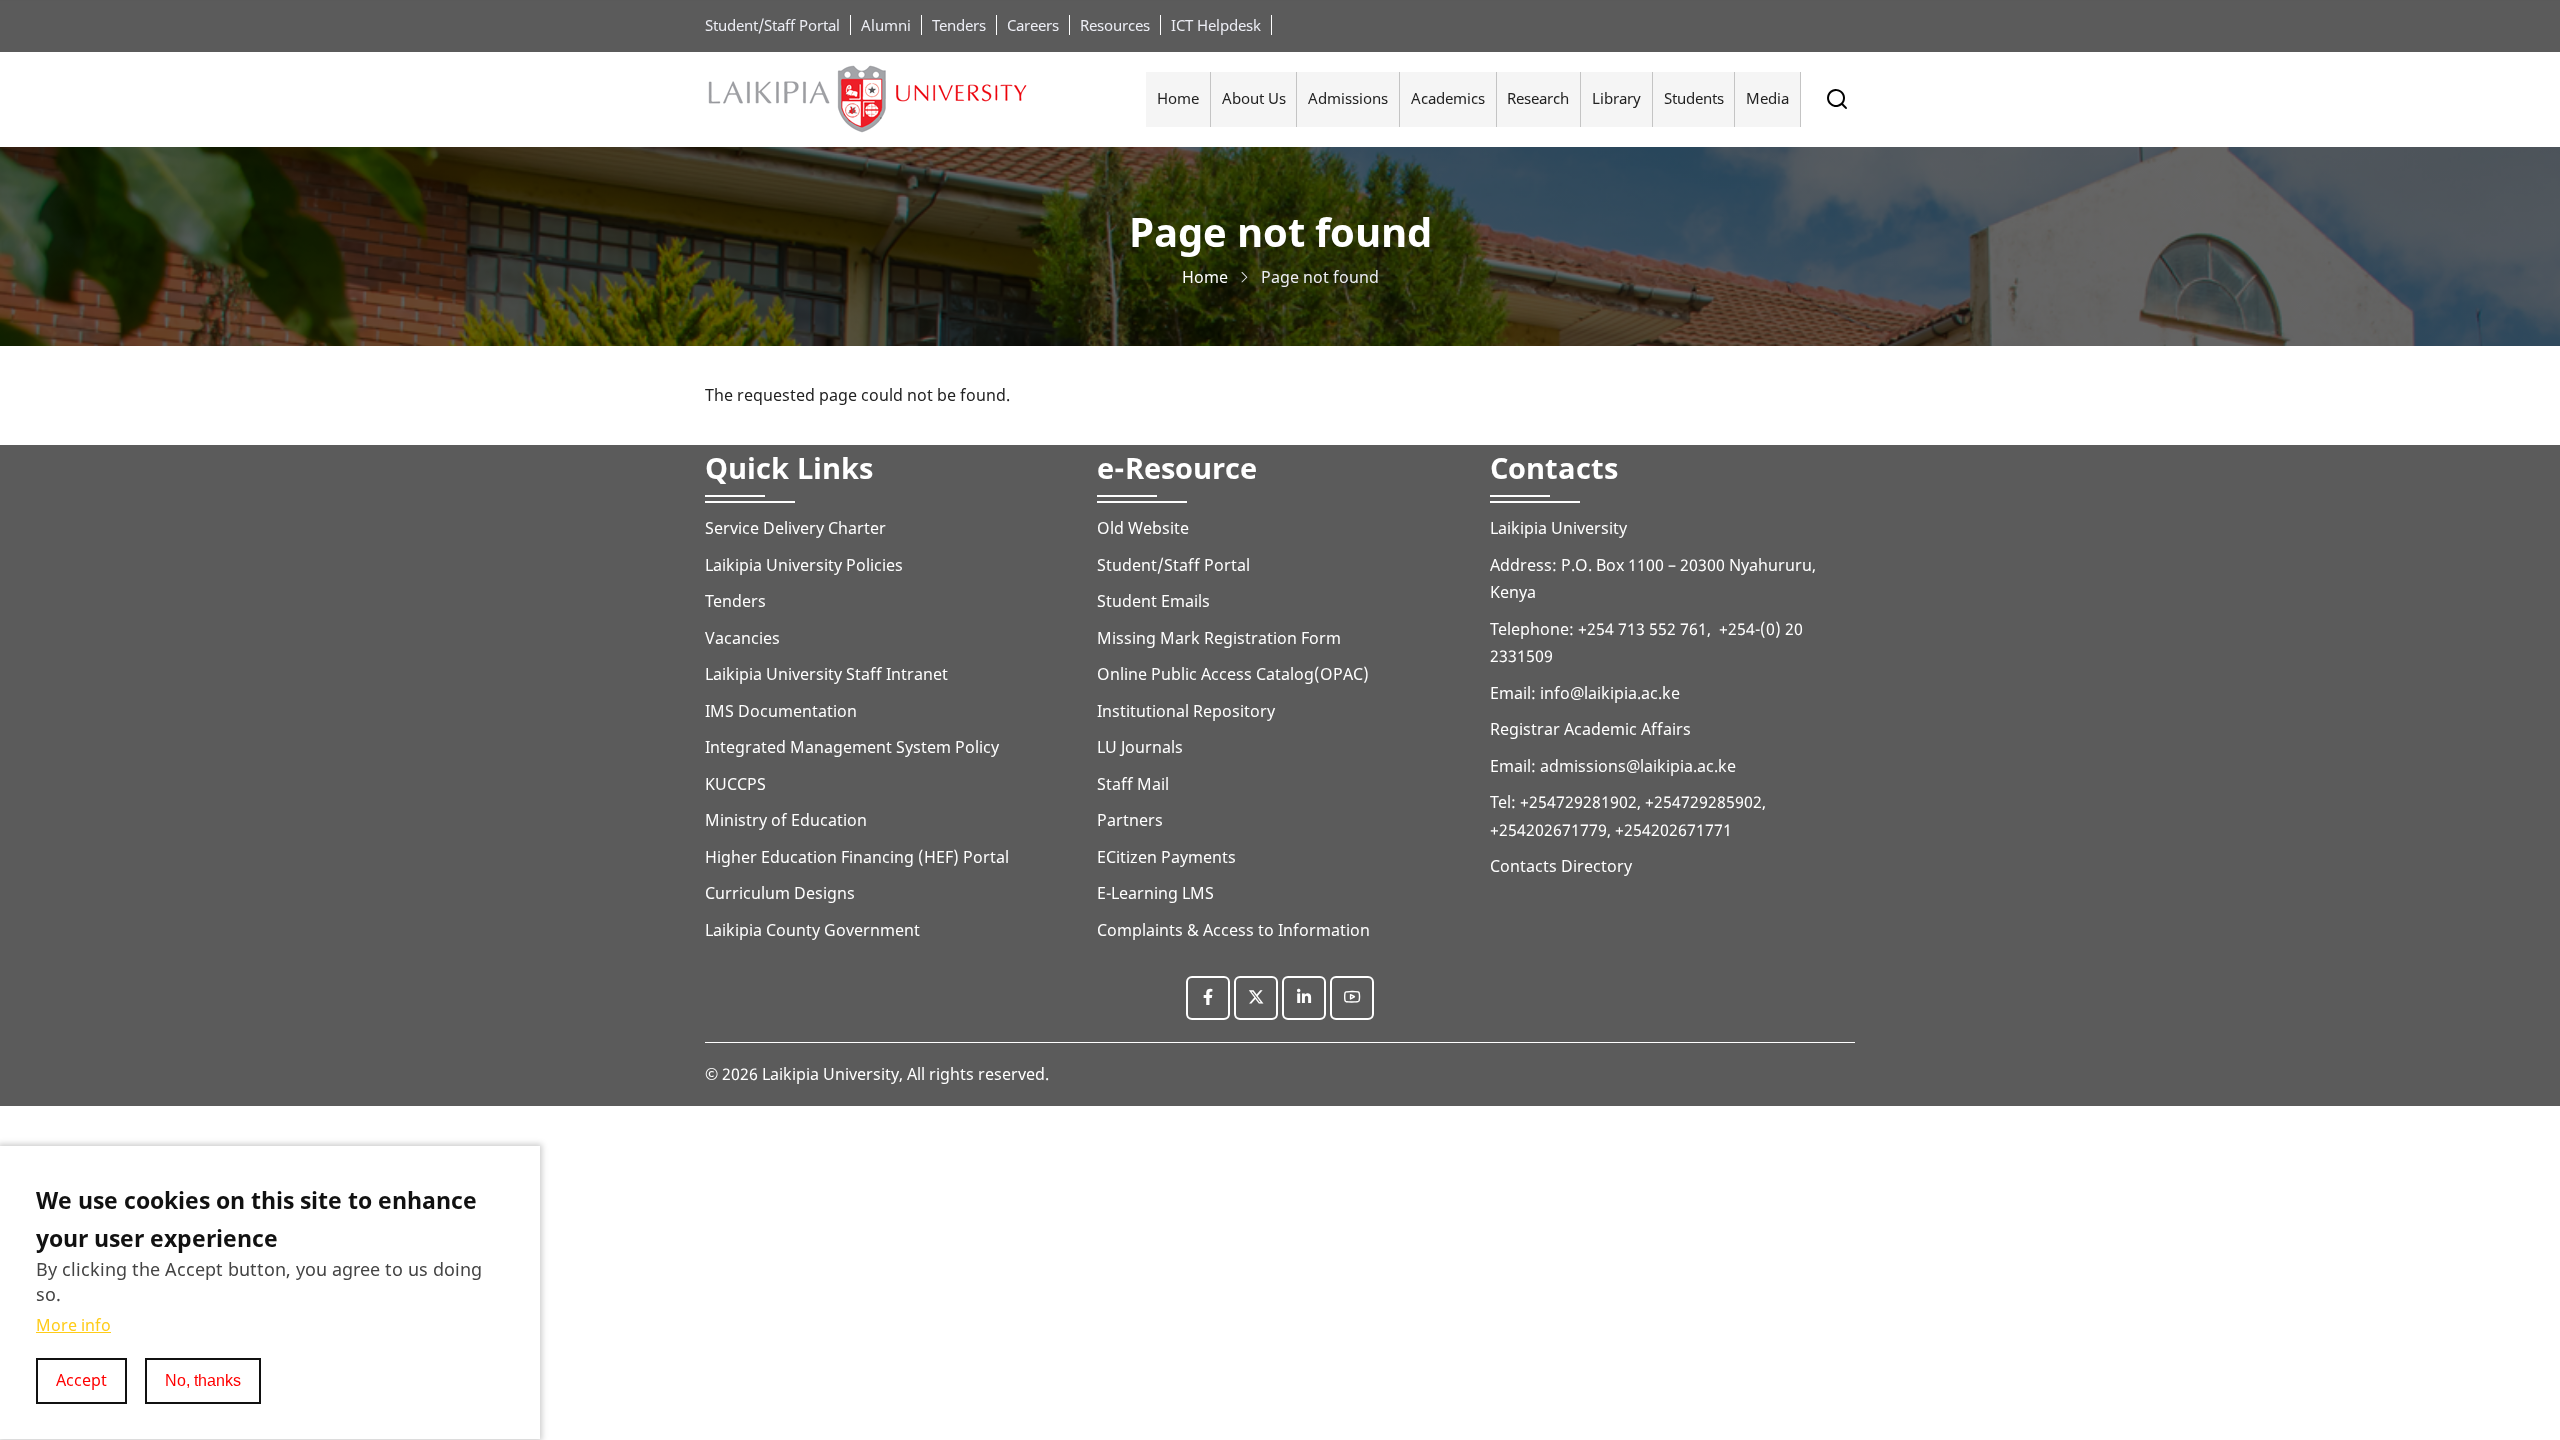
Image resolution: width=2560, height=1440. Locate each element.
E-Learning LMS (1155, 893)
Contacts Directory (1561, 866)
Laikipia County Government (812, 930)
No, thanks (203, 1380)
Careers (1033, 25)
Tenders (959, 25)
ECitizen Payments (1168, 857)
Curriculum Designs (780, 893)
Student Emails (1153, 601)
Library (1616, 98)
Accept (81, 1380)
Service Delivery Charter (795, 528)
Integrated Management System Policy (852, 747)
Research (1538, 98)
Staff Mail (1133, 784)
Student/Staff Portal (772, 25)
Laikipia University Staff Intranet (826, 674)
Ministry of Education (786, 820)
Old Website (1143, 528)
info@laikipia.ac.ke (1610, 693)
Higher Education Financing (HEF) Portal (857, 857)
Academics (1448, 98)
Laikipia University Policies (804, 565)
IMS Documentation (781, 711)
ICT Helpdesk (1216, 25)
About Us (1254, 98)
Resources (1115, 25)
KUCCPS (735, 784)
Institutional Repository (1186, 711)
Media (1767, 98)
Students (1694, 98)
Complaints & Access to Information (1233, 930)
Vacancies (742, 638)
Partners (1130, 820)
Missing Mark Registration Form (1219, 638)
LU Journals (1140, 747)
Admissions (1348, 98)
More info (73, 1326)
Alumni (886, 25)
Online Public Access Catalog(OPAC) (1233, 674)
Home (1178, 98)
